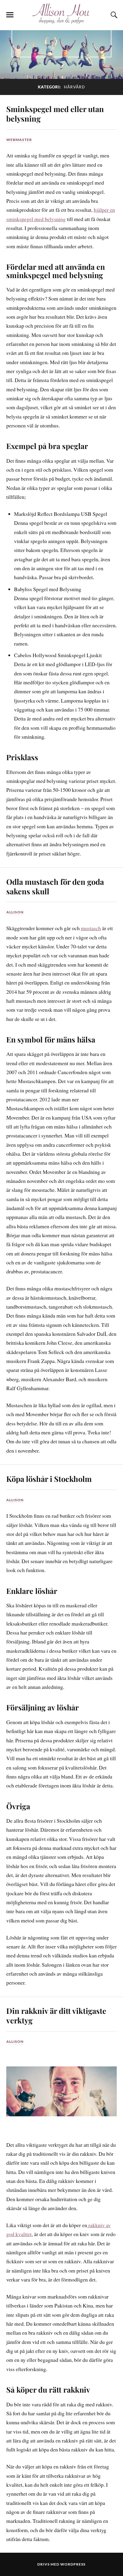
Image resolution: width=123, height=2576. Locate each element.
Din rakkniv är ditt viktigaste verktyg (56, 2015)
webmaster (19, 140)
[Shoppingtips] (61, 21)
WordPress (73, 2564)
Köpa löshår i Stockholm (49, 1479)
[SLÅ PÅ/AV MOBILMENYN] (10, 15)
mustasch (91, 928)
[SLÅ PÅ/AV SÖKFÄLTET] (113, 15)
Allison (15, 912)
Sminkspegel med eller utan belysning (55, 114)
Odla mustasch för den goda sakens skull (55, 886)
